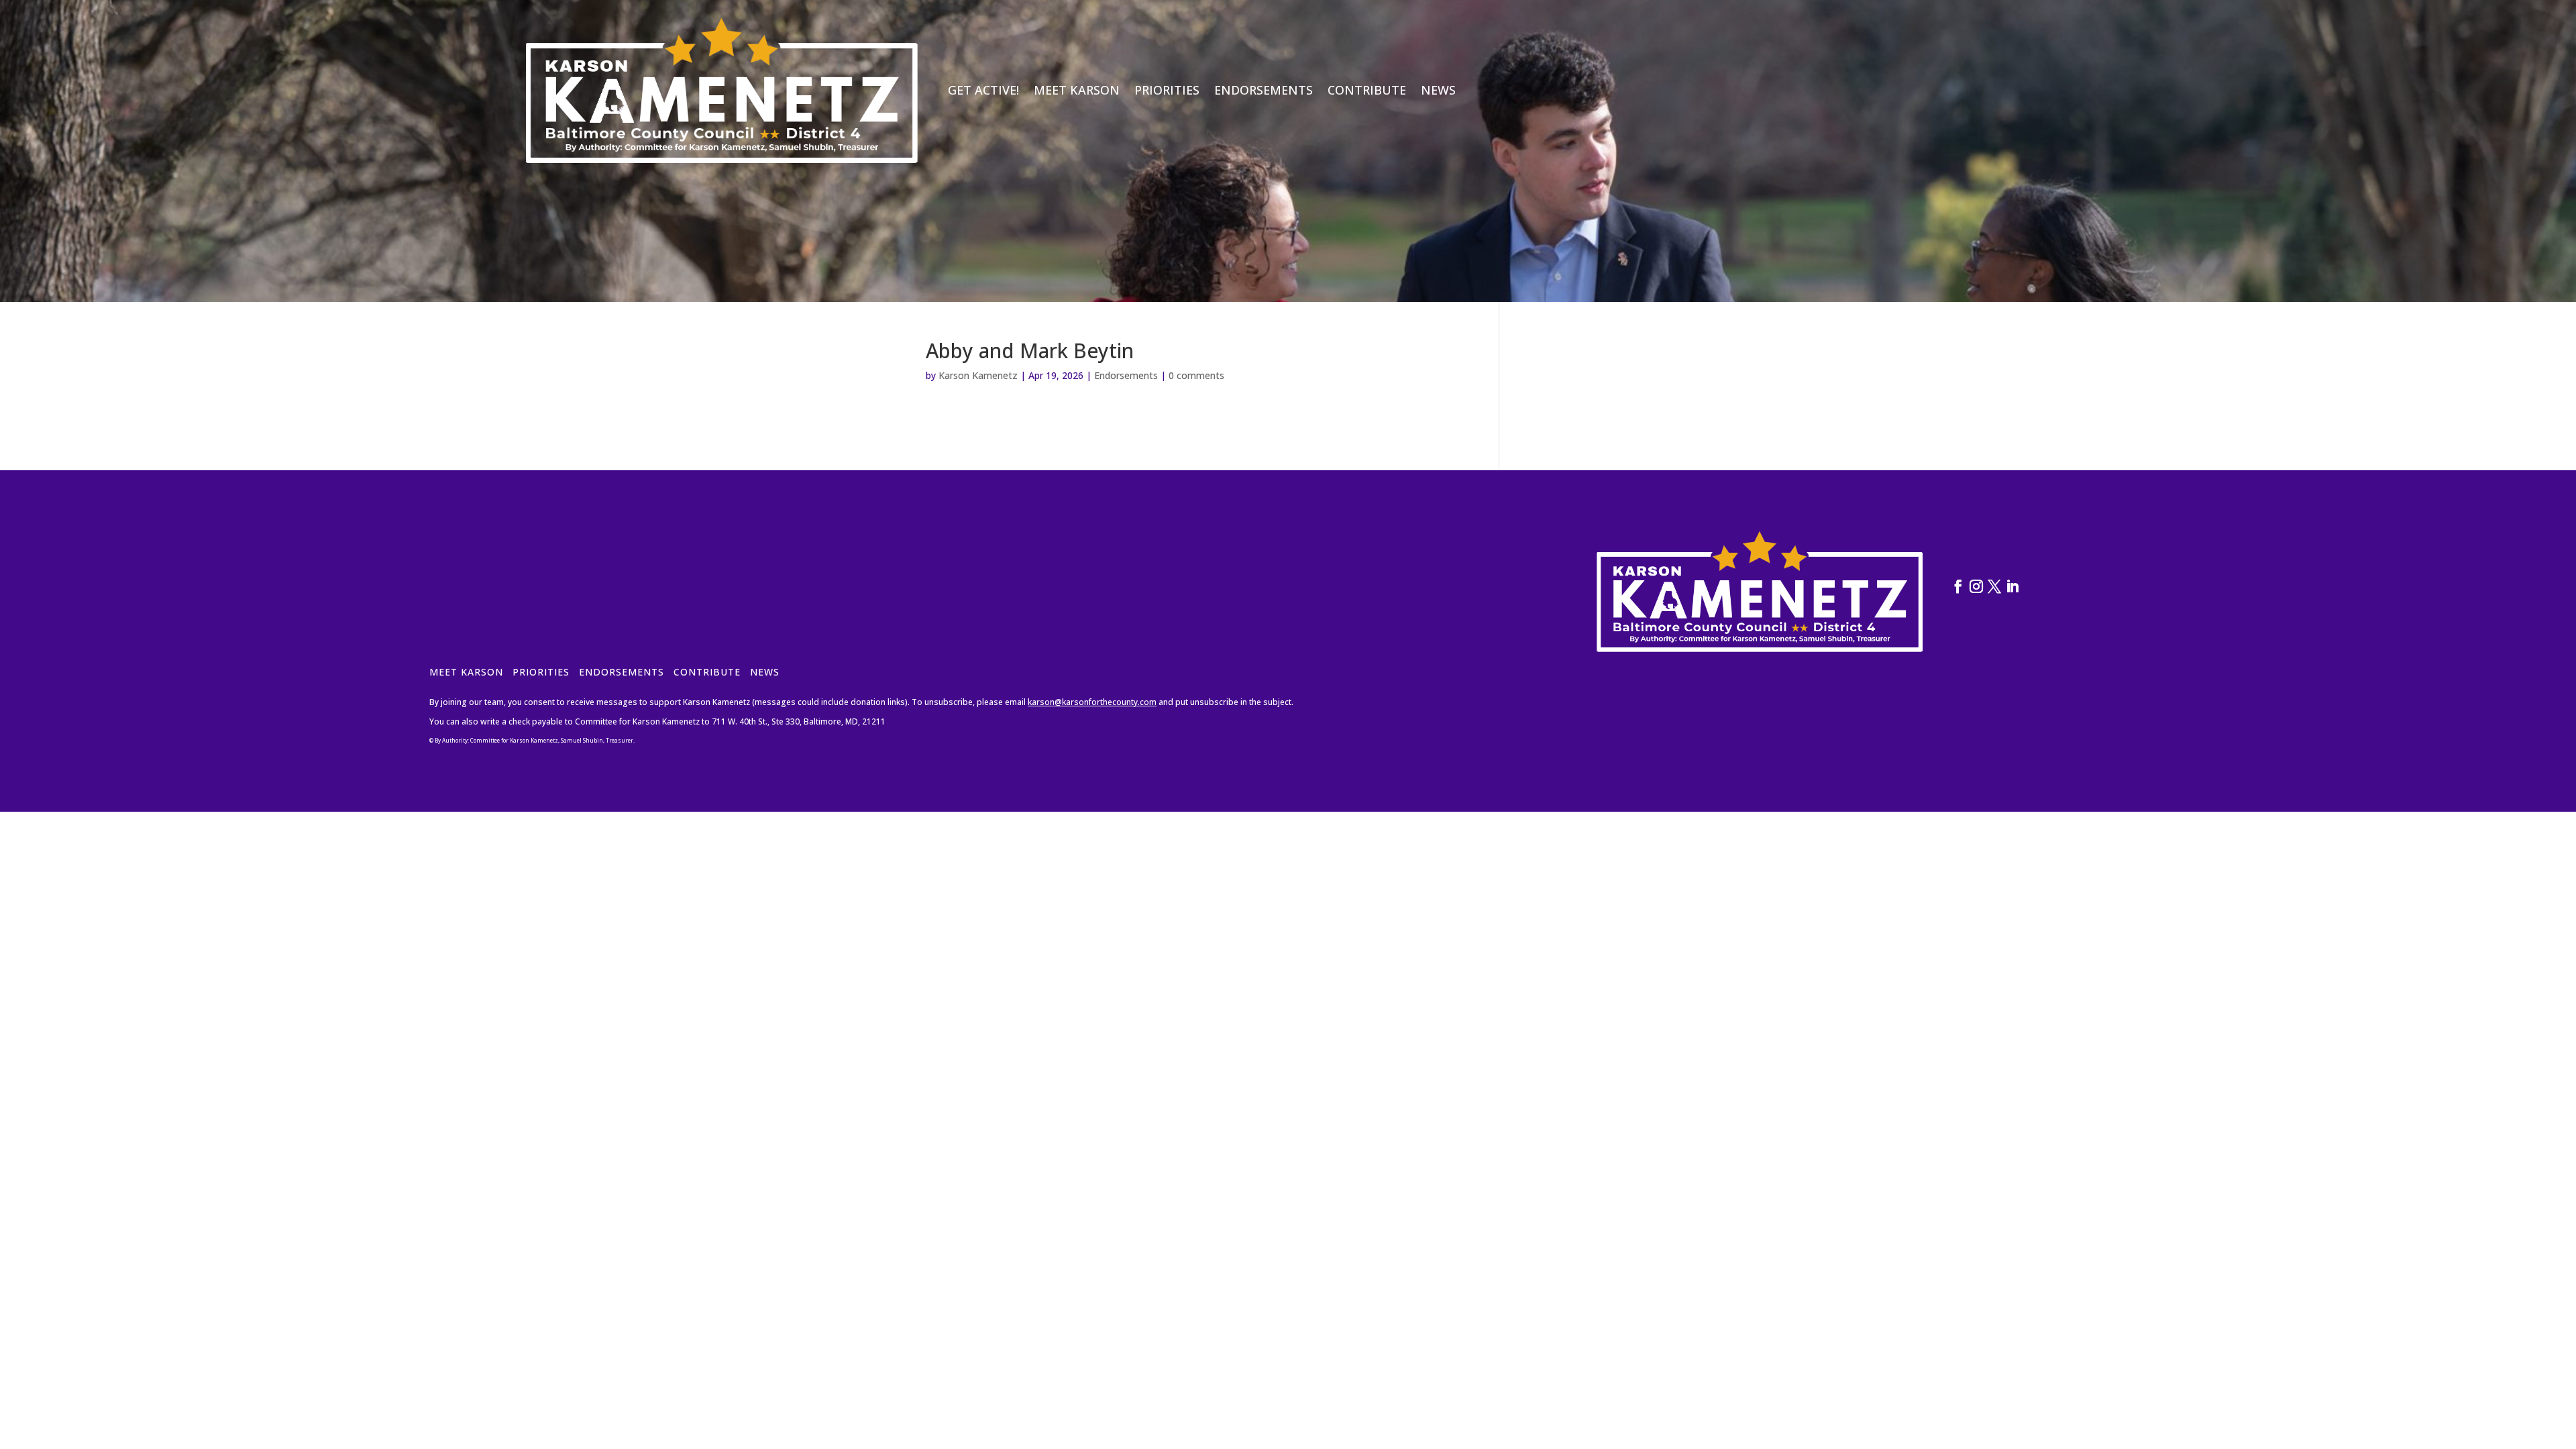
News (1438, 90)
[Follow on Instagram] (1976, 586)
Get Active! (983, 90)
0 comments (1196, 375)
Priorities (1167, 90)
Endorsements (1264, 90)
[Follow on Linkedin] (2012, 586)
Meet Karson (1077, 90)
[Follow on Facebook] (1958, 586)
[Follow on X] (1994, 586)
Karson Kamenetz (978, 375)
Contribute (1367, 90)
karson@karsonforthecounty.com (1092, 702)
